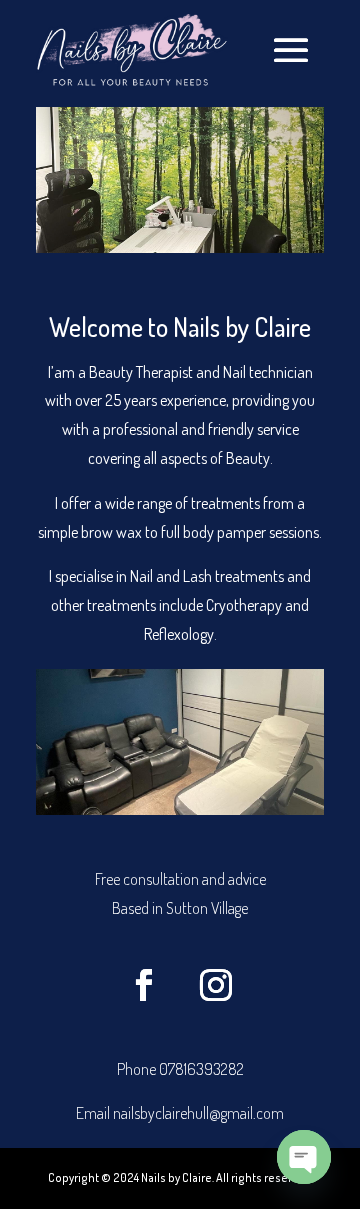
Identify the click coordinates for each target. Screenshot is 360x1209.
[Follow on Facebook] (144, 985)
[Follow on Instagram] (216, 985)
